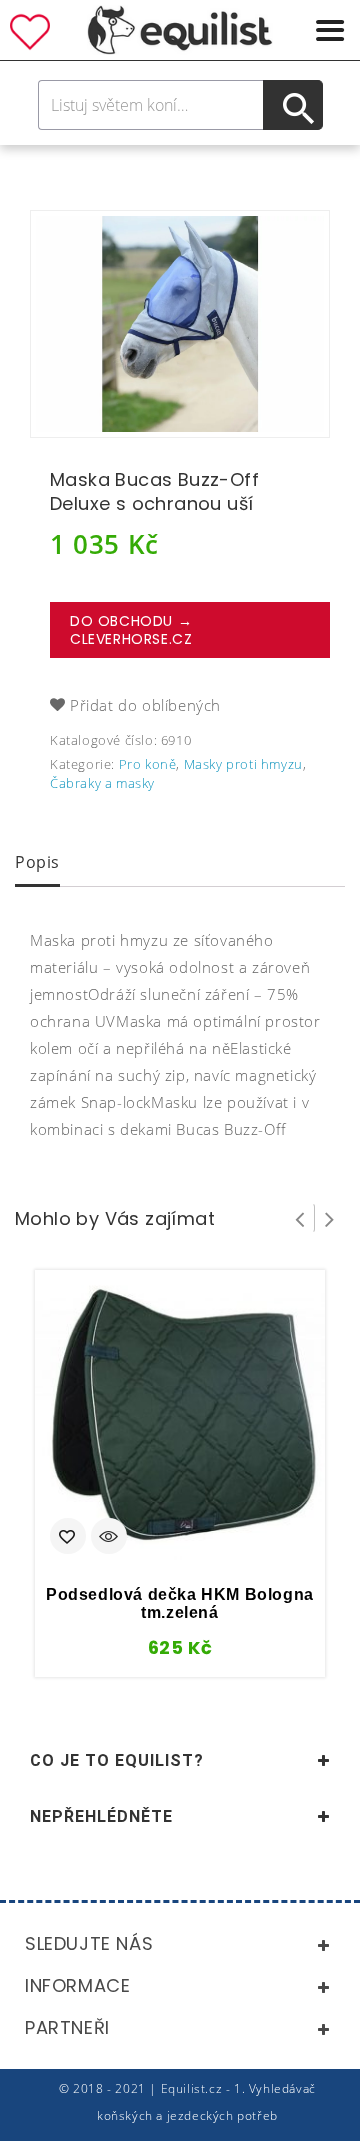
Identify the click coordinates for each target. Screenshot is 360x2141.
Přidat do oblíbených (145, 705)
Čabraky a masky (102, 783)
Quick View (109, 1538)
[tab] (37, 864)
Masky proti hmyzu (243, 764)
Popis (37, 862)
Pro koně (148, 764)
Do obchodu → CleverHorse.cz (131, 630)
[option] (180, 324)
